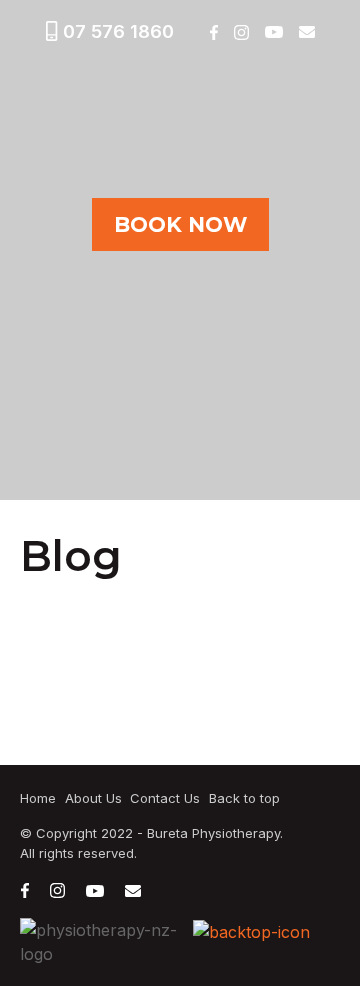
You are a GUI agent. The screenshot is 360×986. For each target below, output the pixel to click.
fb (213, 32)
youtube (273, 32)
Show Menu (32, 81)
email (306, 32)
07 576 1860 (118, 31)
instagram (241, 32)
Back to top (244, 798)
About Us (93, 798)
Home (38, 798)
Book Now (180, 224)
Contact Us (165, 798)
